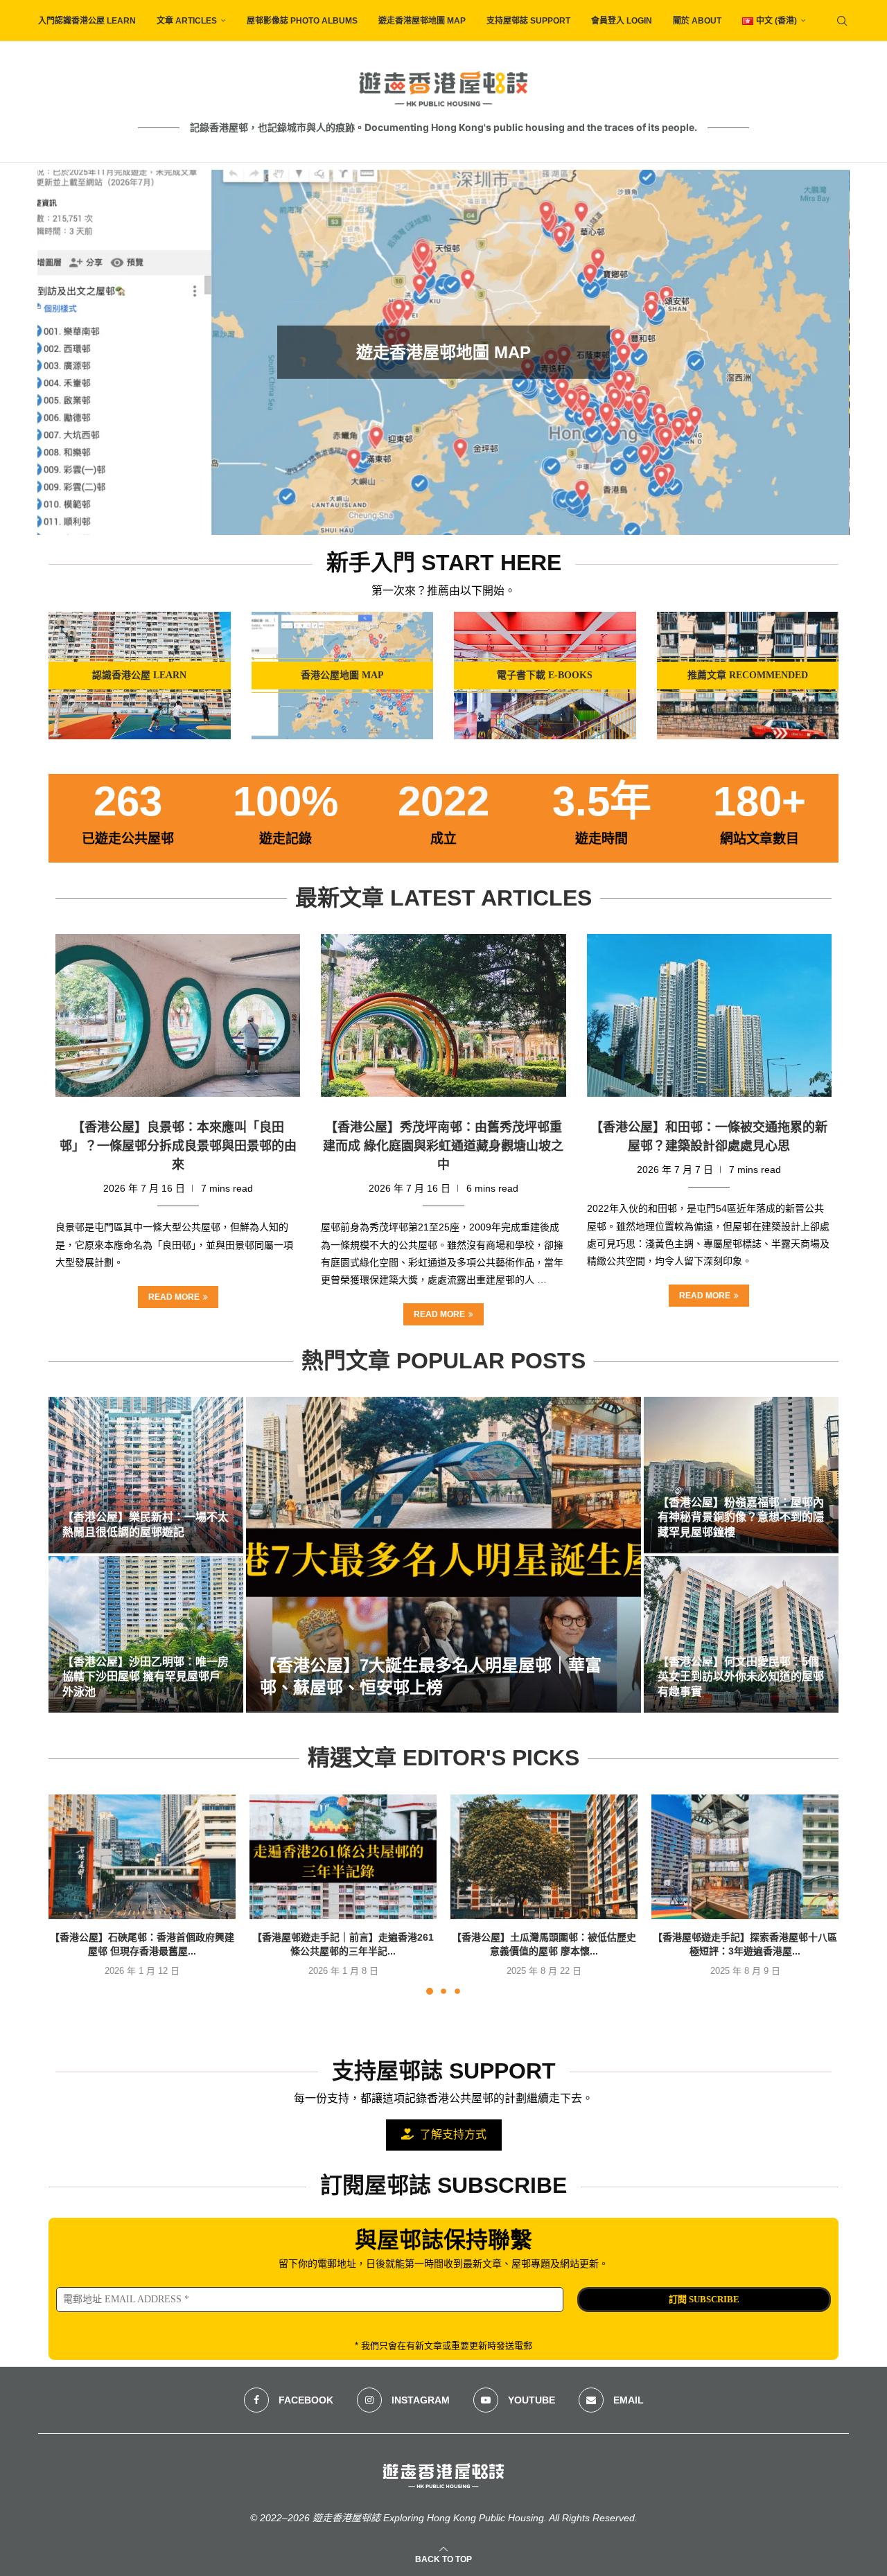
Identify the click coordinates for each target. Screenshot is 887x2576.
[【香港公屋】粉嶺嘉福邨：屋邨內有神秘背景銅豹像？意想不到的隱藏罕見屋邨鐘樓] (741, 1475)
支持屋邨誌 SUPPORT (528, 21)
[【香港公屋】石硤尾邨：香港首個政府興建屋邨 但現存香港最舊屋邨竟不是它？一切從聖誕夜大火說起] (142, 1857)
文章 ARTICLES (187, 21)
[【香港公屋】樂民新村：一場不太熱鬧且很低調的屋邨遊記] (146, 1475)
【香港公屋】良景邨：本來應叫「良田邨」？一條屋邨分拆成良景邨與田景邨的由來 (178, 1146)
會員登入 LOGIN (622, 21)
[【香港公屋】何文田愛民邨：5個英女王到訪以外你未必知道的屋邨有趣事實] (741, 1634)
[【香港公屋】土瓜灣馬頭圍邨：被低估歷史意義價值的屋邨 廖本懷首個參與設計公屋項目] (544, 1857)
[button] (63, 351)
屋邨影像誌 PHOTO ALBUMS (302, 21)
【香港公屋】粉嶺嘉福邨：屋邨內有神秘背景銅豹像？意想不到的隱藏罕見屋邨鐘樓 (741, 1517)
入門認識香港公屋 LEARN (87, 21)
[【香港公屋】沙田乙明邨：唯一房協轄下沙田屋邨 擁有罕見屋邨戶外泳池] (146, 1634)
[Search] (842, 21)
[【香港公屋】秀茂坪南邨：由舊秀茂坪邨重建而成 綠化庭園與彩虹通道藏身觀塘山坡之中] (443, 1016)
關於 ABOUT (697, 21)
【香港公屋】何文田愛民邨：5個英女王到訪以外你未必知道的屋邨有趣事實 (741, 1677)
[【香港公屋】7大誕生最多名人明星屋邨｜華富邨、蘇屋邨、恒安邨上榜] (443, 1555)
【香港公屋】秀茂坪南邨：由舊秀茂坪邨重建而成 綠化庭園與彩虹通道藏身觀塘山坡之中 (443, 1146)
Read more (174, 1297)
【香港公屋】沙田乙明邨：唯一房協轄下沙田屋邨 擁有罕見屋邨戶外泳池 (146, 1677)
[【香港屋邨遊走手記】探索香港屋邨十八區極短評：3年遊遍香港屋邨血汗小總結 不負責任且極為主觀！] (745, 1857)
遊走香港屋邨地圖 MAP (422, 21)
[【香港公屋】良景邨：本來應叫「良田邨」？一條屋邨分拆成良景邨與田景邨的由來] (178, 1016)
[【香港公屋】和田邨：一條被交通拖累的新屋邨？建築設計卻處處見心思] (709, 1016)
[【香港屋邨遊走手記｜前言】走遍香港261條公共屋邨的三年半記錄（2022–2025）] (343, 1857)
